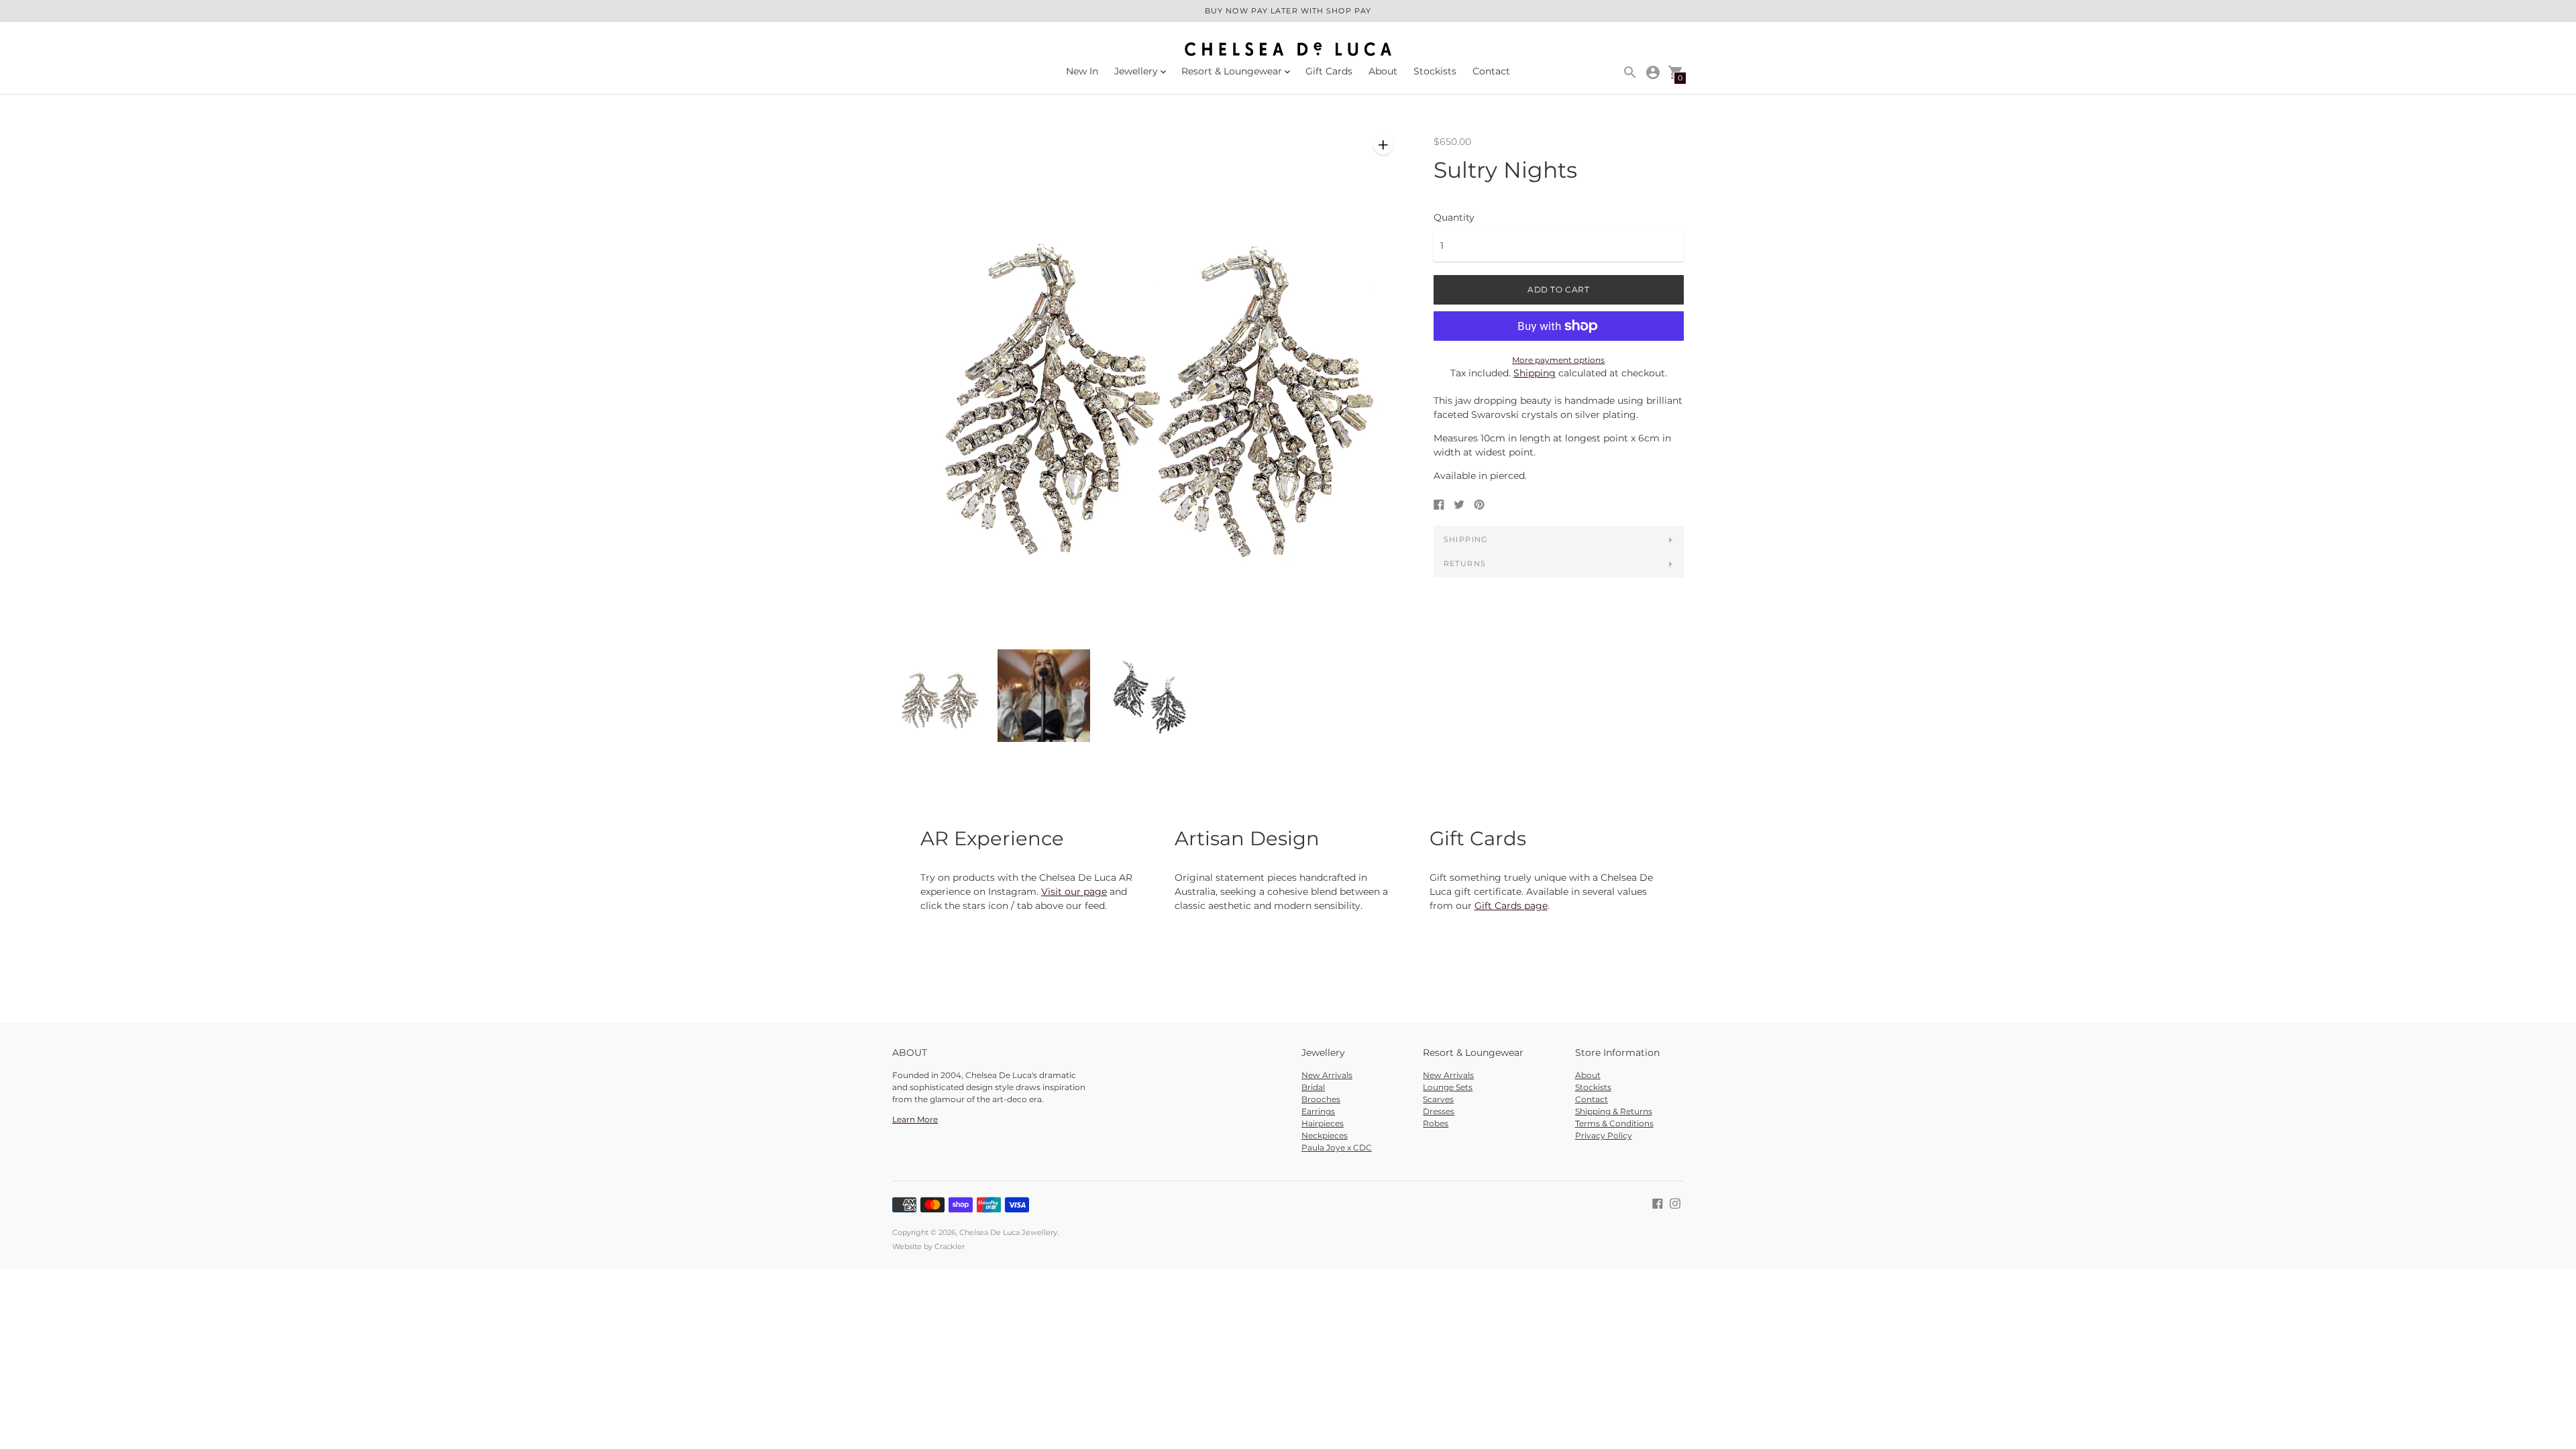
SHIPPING (1466, 539)
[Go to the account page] (1653, 72)
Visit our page (1074, 892)
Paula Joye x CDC (1337, 1147)
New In (1082, 71)
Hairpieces (1323, 1123)
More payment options (1558, 360)
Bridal (1313, 1087)
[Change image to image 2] (1043, 696)
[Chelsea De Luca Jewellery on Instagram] (1675, 1203)
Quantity (1454, 217)
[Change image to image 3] (1149, 696)
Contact (1491, 71)
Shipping (1535, 373)
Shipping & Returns (1614, 1111)
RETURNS (1465, 563)
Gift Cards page (1511, 906)
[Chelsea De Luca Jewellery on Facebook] (1658, 1203)
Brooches (1321, 1099)
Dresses (1439, 1111)
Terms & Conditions (1614, 1123)
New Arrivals (1327, 1075)
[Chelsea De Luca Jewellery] (1288, 50)
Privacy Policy (1604, 1135)
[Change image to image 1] (938, 696)
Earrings (1318, 1111)
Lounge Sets (1448, 1087)
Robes (1436, 1123)
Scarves (1438, 1099)
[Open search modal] (1630, 72)
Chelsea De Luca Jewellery (1008, 1232)
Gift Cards (1329, 71)
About (1383, 71)
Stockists (1435, 71)
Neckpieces (1325, 1135)
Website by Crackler (928, 1246)
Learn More (915, 1119)
